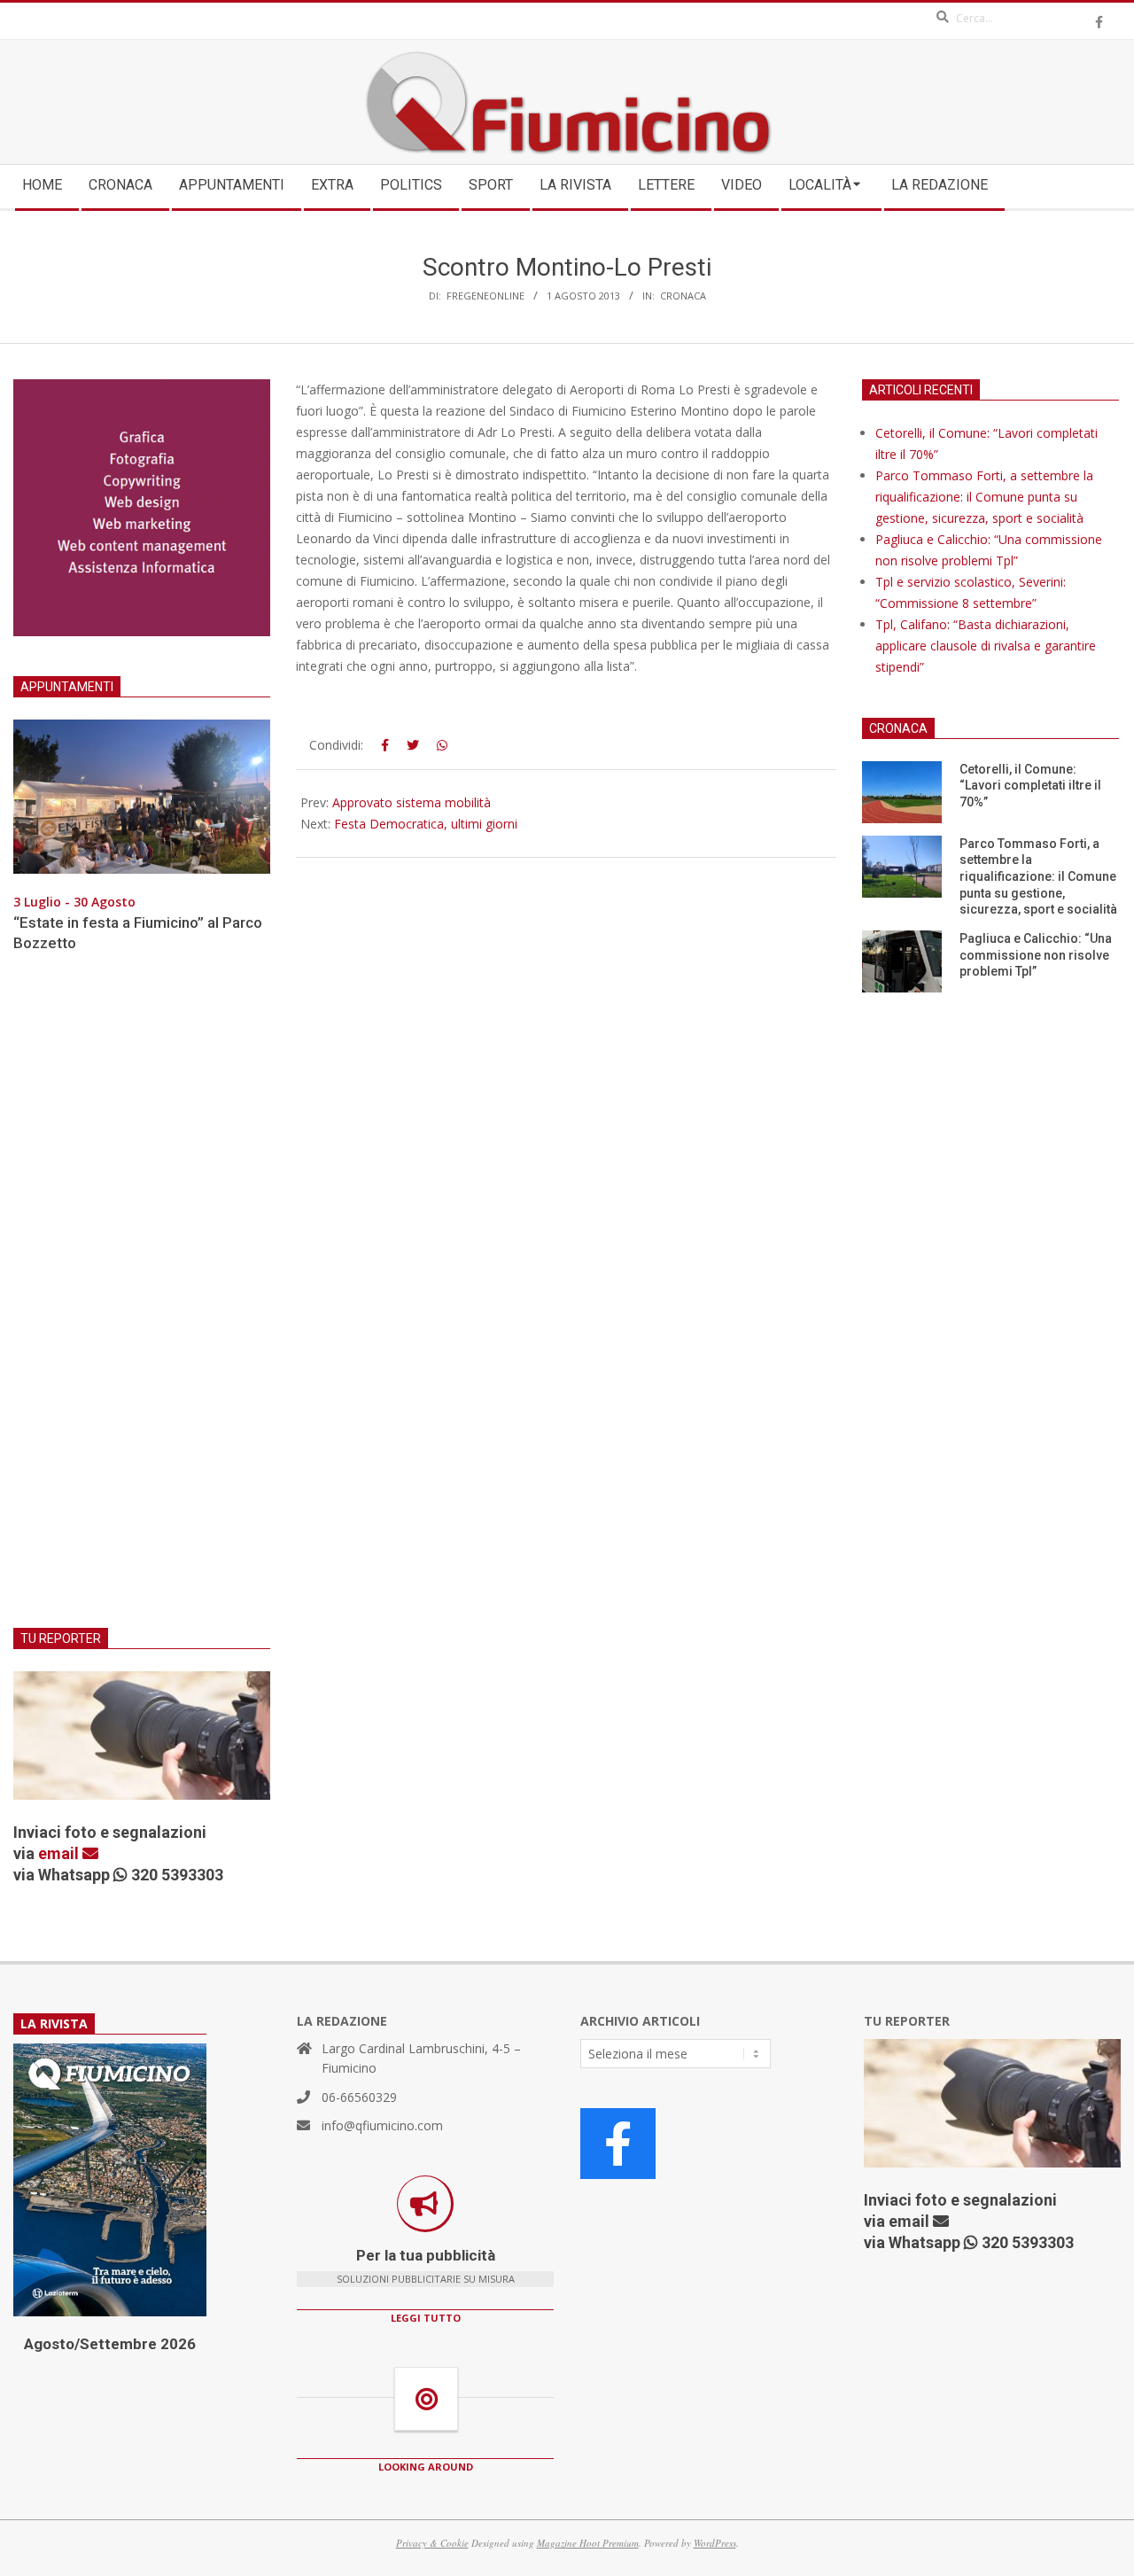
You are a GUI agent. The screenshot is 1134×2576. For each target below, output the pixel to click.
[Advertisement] (142, 1301)
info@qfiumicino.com (382, 2125)
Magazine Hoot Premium (588, 2543)
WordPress (715, 2543)
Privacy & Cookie (432, 2543)
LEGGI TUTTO (426, 2318)
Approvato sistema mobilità (412, 802)
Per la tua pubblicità (426, 2255)
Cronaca (683, 296)
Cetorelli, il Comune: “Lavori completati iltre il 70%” (1030, 786)
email (60, 1853)
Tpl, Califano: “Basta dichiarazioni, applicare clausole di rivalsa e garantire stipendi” (986, 646)
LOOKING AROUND (426, 2467)
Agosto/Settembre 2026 (110, 2344)
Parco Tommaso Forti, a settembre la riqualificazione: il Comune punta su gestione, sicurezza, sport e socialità (984, 497)
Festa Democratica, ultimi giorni (426, 824)
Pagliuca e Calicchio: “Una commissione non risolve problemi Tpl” (1036, 955)
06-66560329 (359, 2097)
